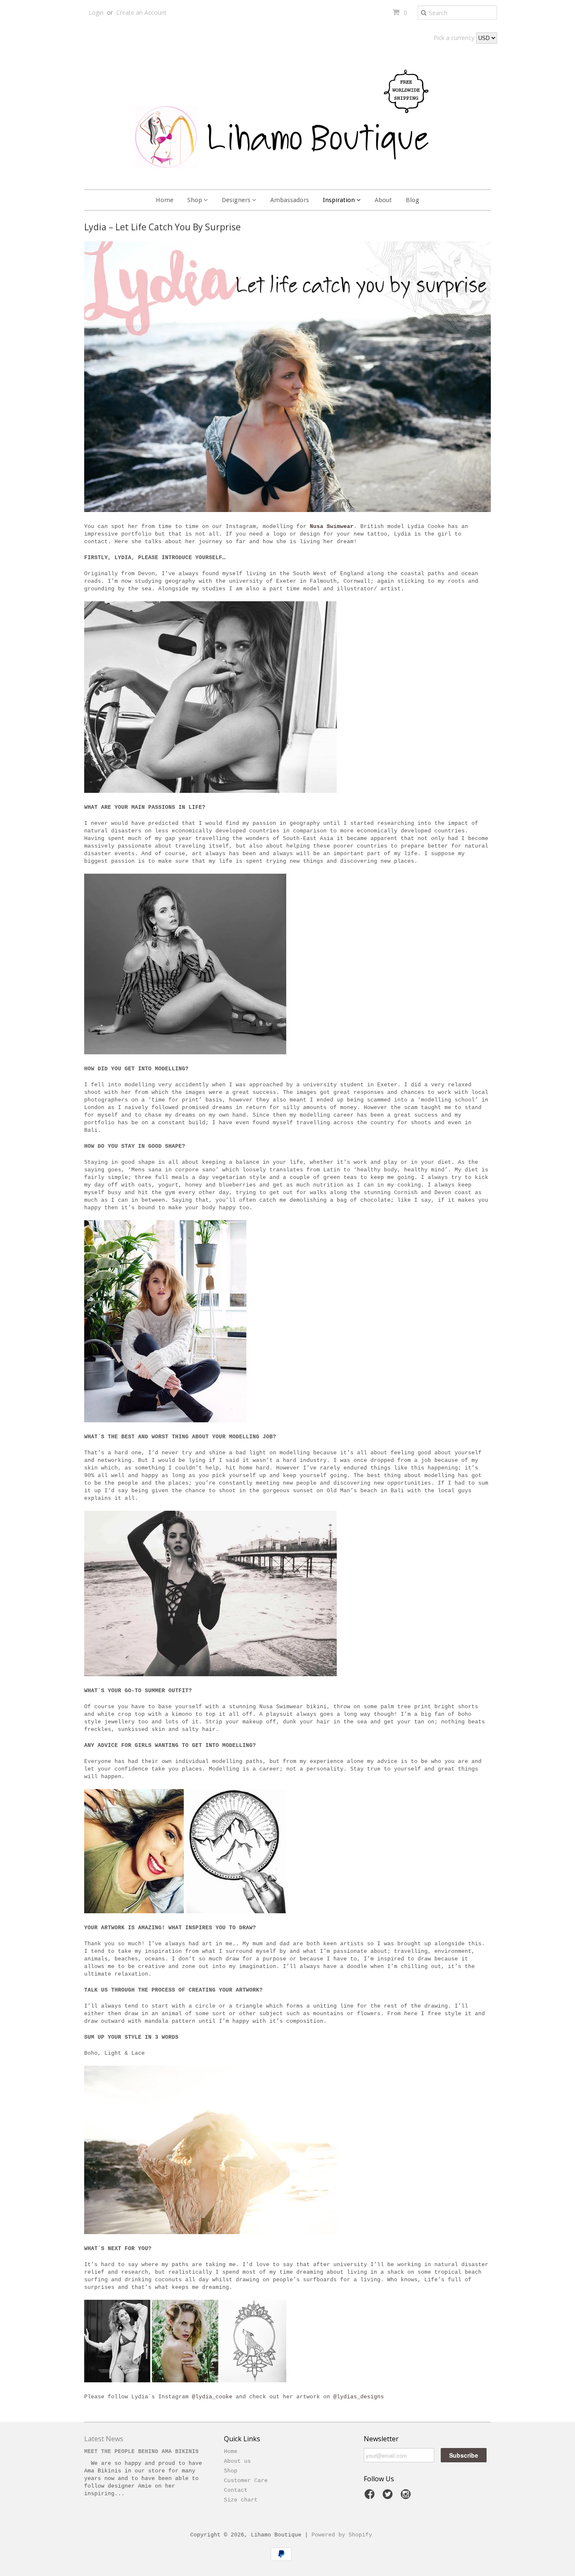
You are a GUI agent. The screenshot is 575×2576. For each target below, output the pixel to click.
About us (237, 2461)
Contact (236, 2490)
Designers (237, 200)
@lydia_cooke (212, 2397)
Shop (196, 200)
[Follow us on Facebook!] (371, 2497)
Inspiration (340, 200)
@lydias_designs (359, 2397)
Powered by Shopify (342, 2535)
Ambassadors (290, 200)
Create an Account (141, 12)
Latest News (104, 2439)
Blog (413, 200)
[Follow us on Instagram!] (407, 2497)
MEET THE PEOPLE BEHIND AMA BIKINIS (141, 2452)
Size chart (241, 2500)
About (383, 200)
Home (165, 200)
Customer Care (246, 2481)
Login (96, 12)
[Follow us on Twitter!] (389, 2497)
